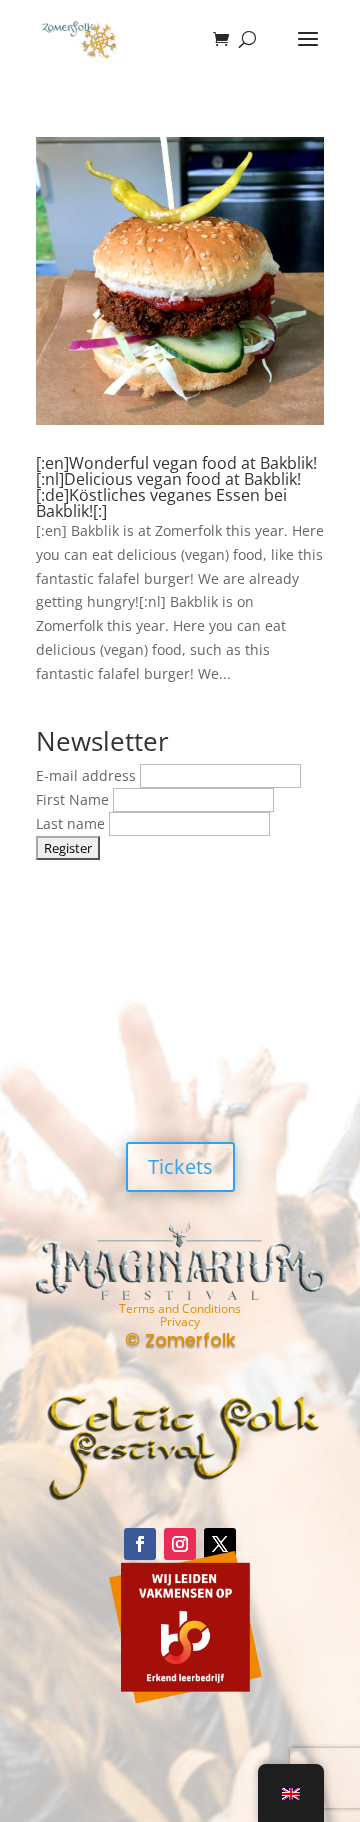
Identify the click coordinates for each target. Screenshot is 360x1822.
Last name (72, 823)
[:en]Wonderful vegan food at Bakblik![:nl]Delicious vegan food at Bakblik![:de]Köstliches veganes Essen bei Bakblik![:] (176, 487)
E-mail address (88, 775)
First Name (74, 799)
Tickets (180, 1166)
